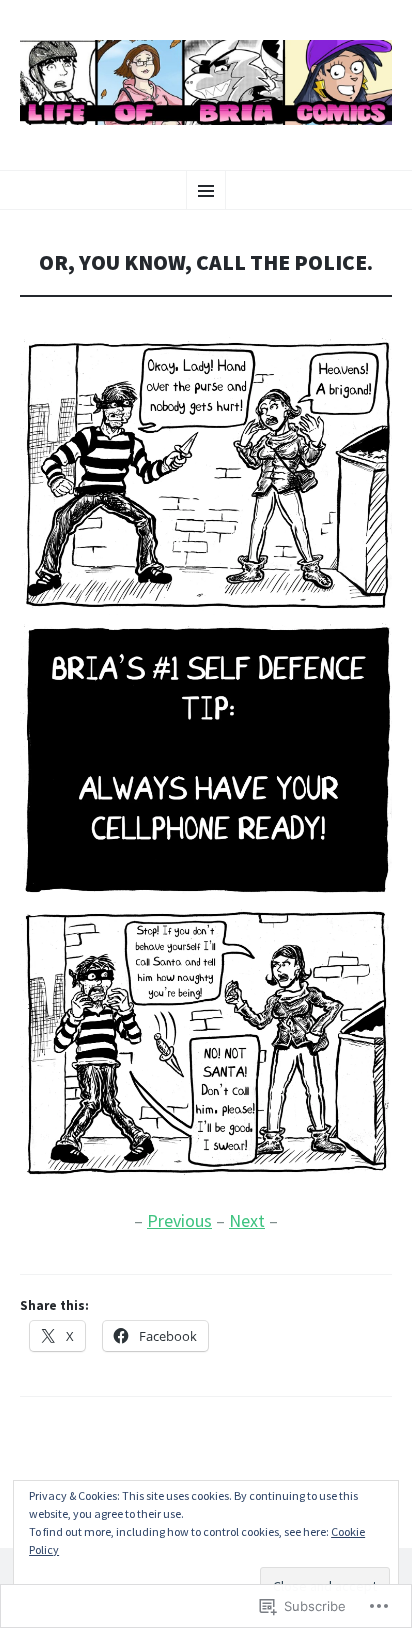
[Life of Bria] (206, 82)
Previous (179, 1220)
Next (247, 1220)
